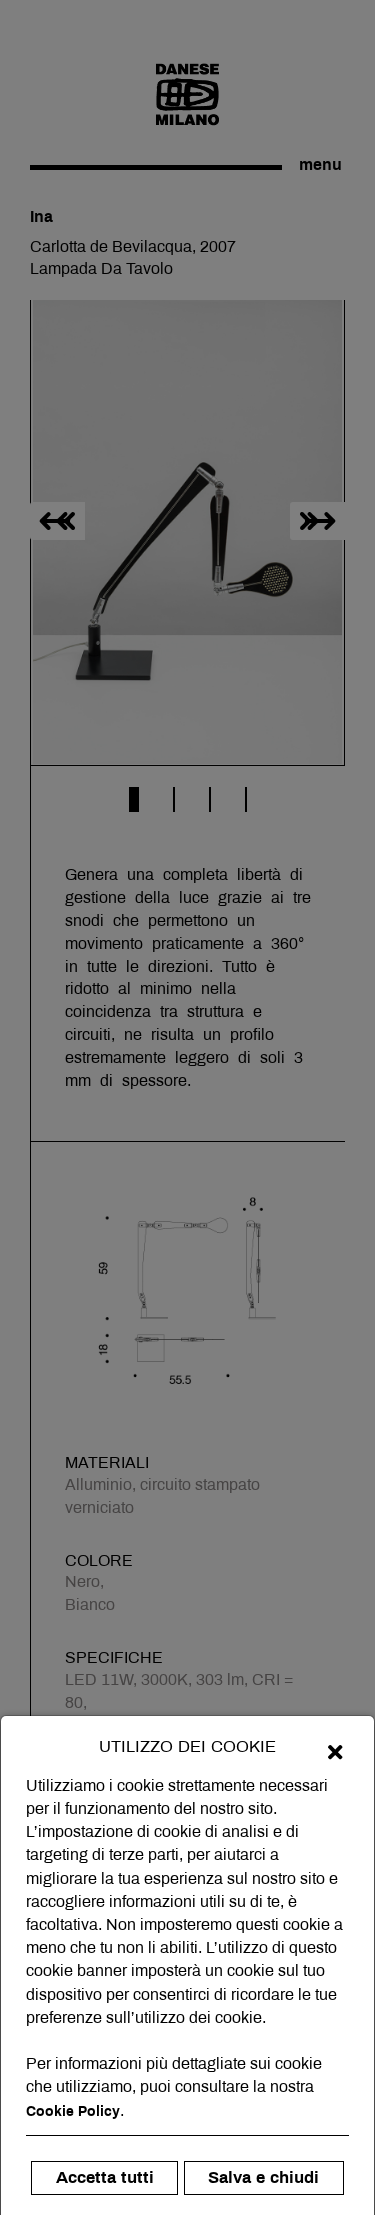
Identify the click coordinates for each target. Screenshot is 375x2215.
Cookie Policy (73, 2111)
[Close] (335, 1751)
